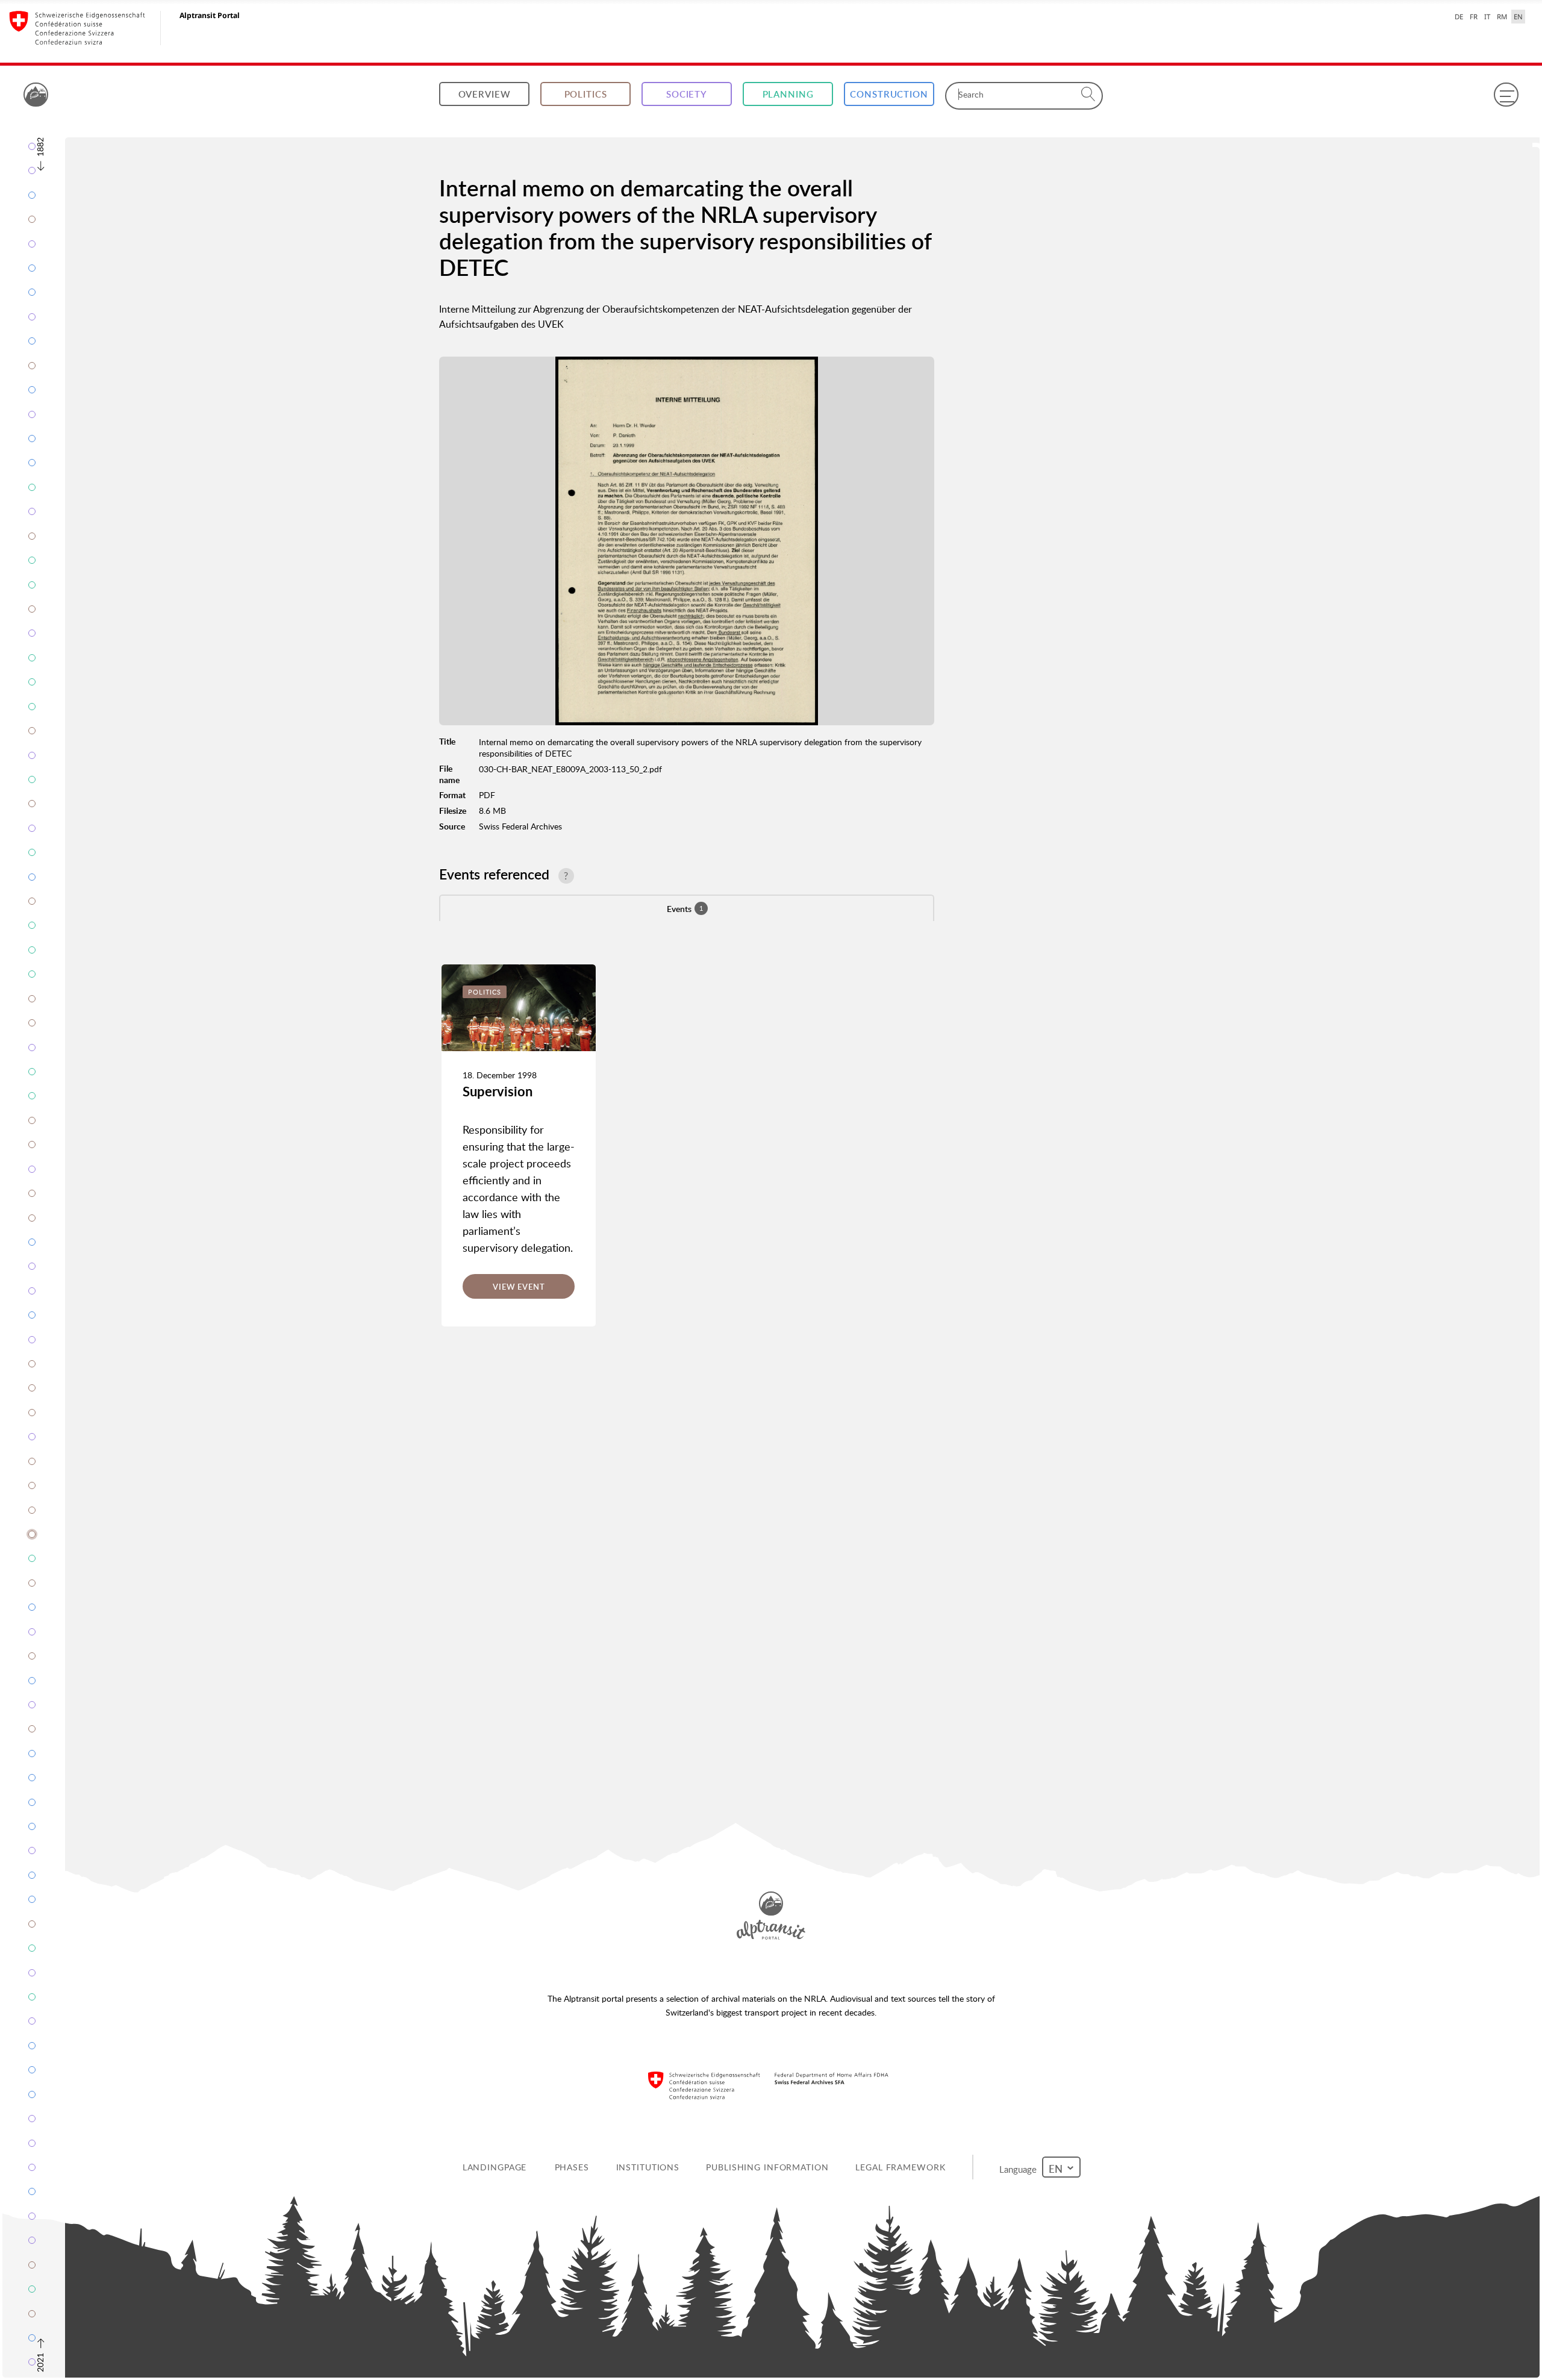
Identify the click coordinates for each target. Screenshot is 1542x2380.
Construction (889, 94)
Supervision (498, 1091)
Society (687, 94)
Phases (572, 2167)
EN (1518, 17)
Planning (788, 94)
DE (1459, 17)
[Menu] (1506, 95)
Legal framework (900, 2167)
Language (1020, 2169)
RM (1502, 17)
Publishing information (767, 2167)
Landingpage (495, 2167)
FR (1474, 17)
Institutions (648, 2167)
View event (519, 1287)
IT (1487, 17)
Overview (485, 94)
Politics (586, 94)
